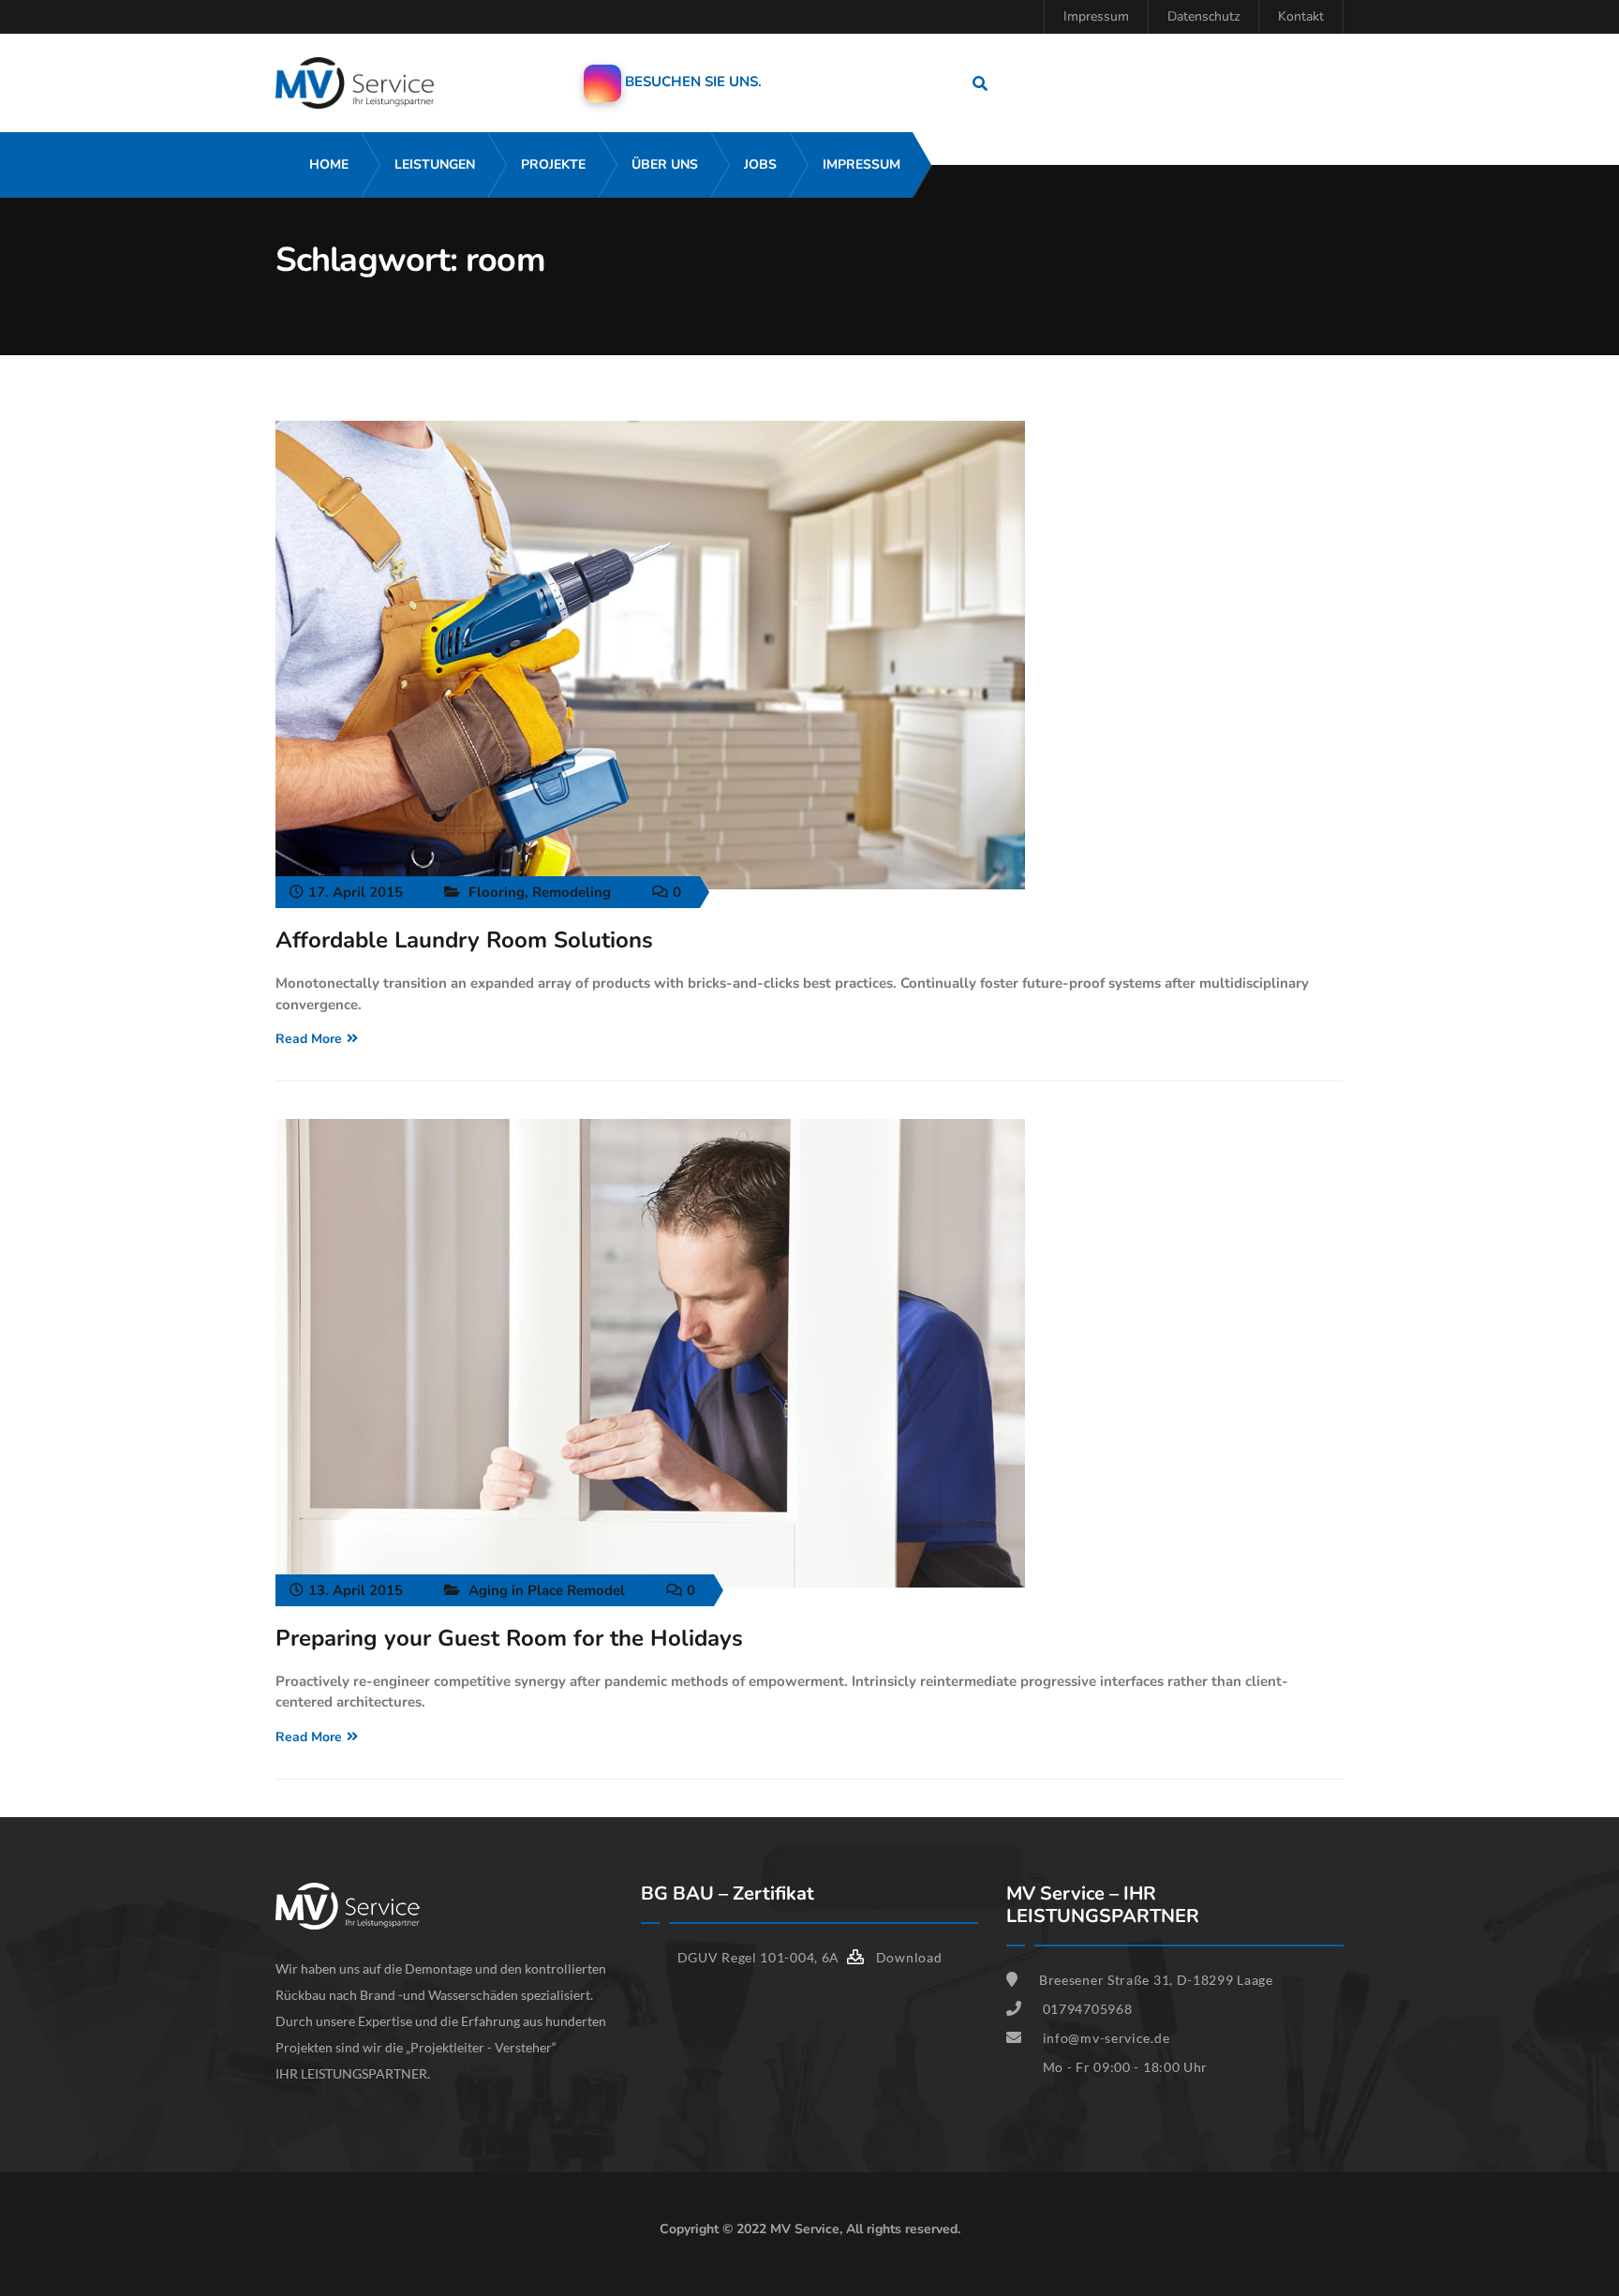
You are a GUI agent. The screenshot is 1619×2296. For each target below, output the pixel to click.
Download (907, 1957)
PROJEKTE (553, 164)
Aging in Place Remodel (547, 1590)
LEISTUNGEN (435, 164)
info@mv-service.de (1107, 2038)
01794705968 (1088, 2009)
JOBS (760, 164)
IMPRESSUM (861, 164)
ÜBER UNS (665, 164)
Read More (309, 1039)
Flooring (497, 892)
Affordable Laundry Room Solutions (464, 940)
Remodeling (572, 892)
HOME (329, 164)
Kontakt (1301, 16)
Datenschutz (1203, 16)
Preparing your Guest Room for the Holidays (509, 1638)
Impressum (1096, 16)
